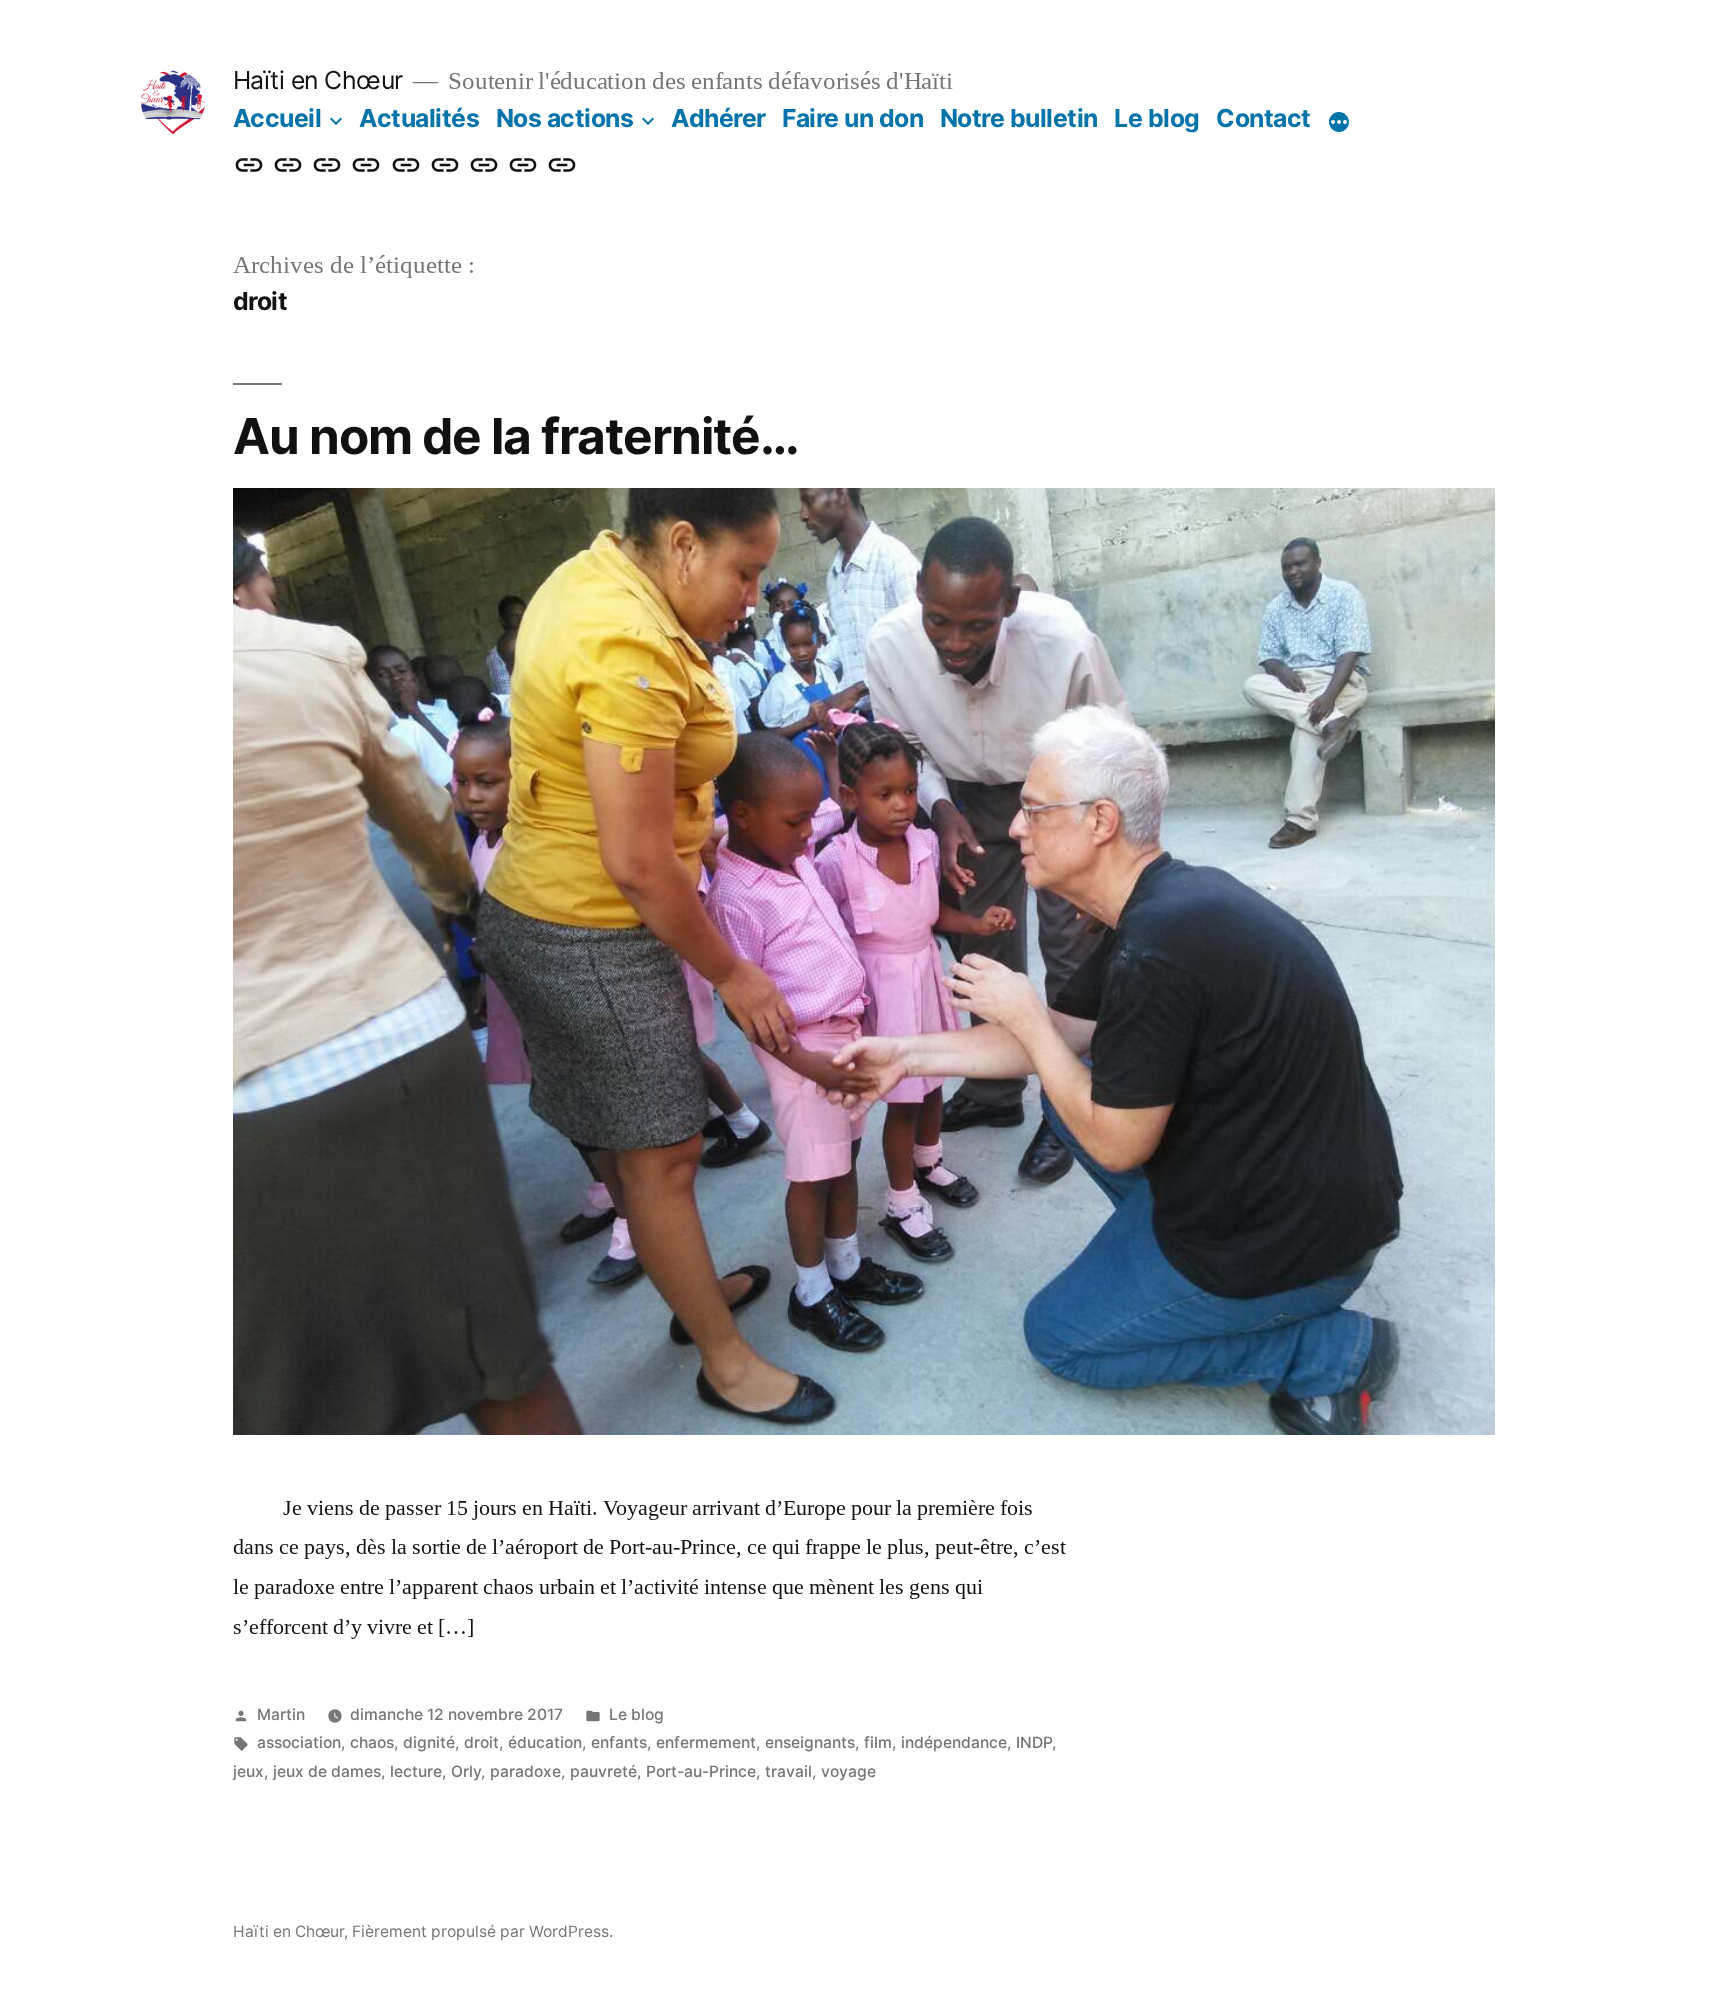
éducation (545, 1742)
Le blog (1157, 118)
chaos (372, 1742)
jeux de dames (327, 1771)
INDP (1034, 1742)
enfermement (706, 1742)
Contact (1263, 118)
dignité (429, 1742)
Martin (281, 1714)
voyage (848, 1771)
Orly (466, 1771)
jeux (248, 1771)
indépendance (954, 1742)
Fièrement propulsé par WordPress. (482, 1931)
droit (481, 1742)
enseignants (810, 1742)
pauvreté (603, 1771)
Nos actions (565, 118)
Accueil (277, 118)
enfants (619, 1742)
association (299, 1742)
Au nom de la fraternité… (516, 436)
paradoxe (525, 1771)
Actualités (419, 118)
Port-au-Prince (701, 1771)
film (878, 1742)
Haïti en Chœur (318, 80)
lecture (416, 1771)
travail (788, 1771)
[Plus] (1339, 122)
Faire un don (852, 118)
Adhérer (718, 118)
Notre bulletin (1019, 118)
